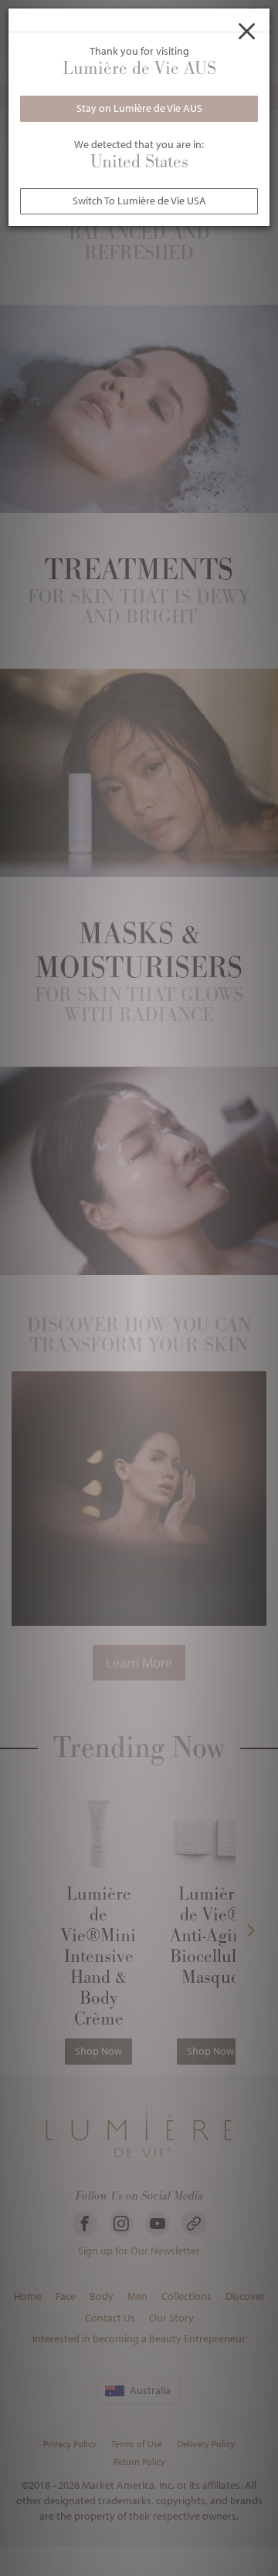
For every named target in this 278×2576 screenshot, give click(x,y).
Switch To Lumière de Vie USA (139, 201)
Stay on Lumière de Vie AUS (139, 108)
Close (247, 31)
